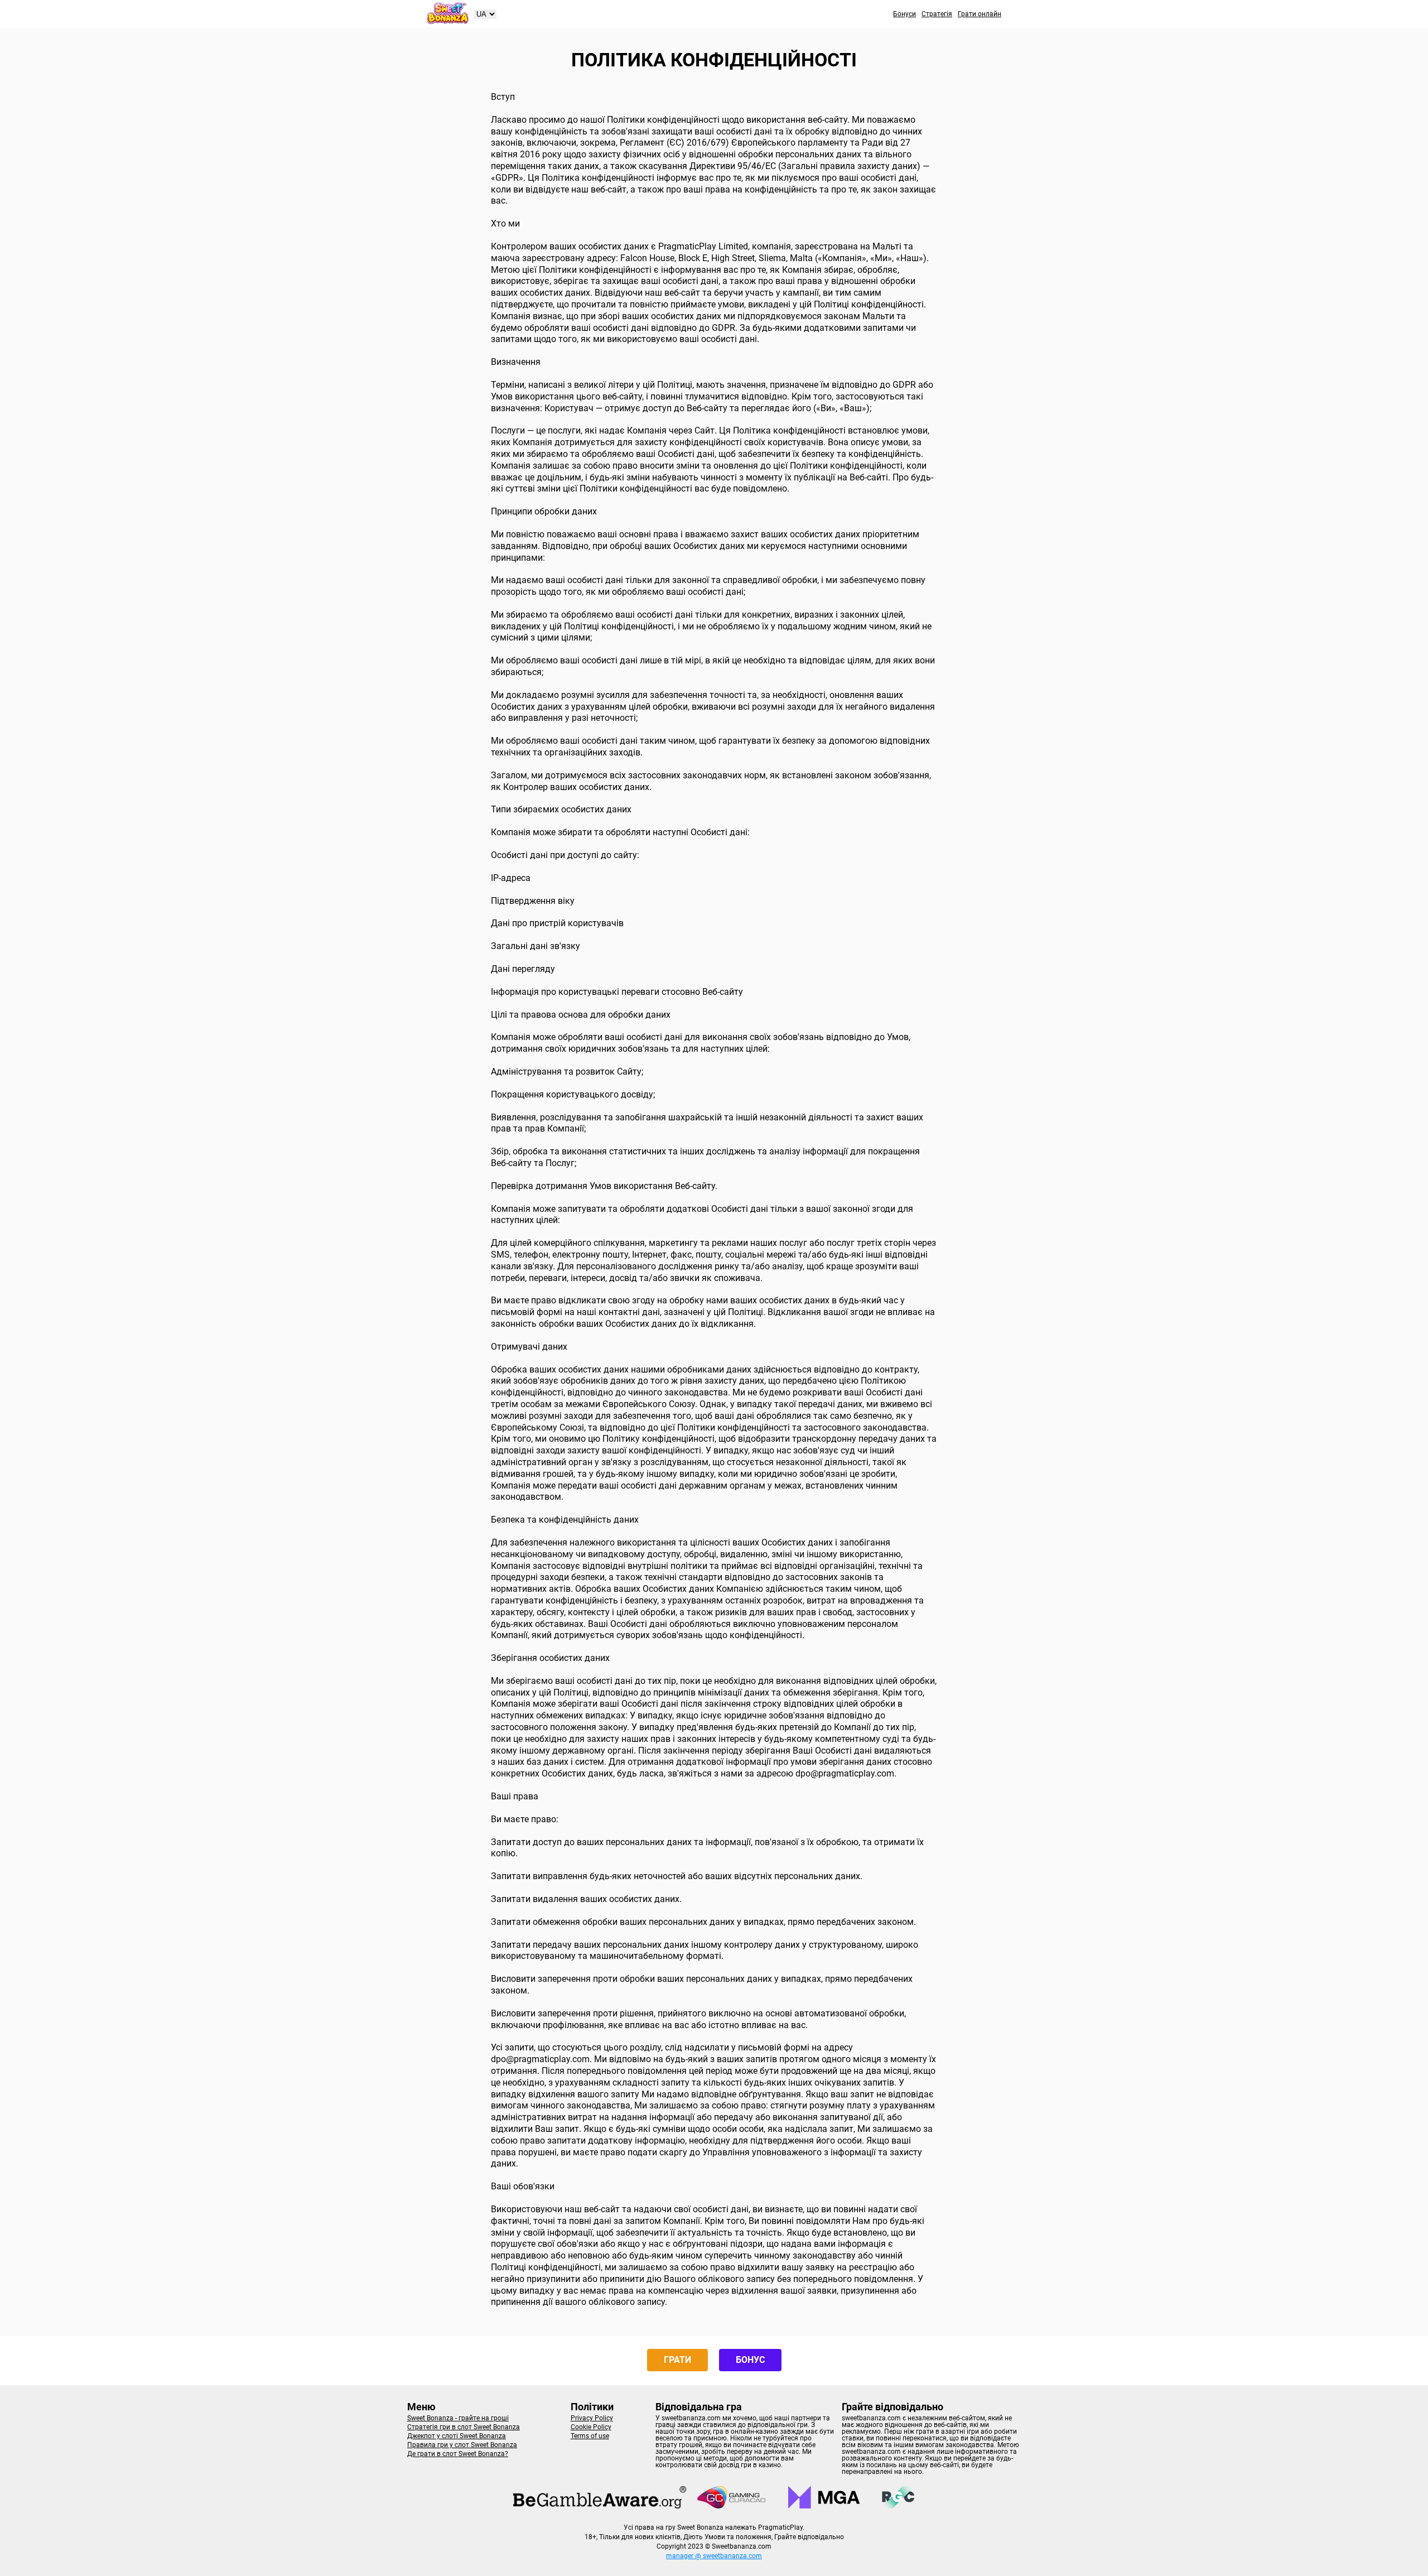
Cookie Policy (591, 2427)
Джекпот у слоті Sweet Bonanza (457, 2436)
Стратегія (937, 14)
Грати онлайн (980, 14)
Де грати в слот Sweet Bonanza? (458, 2454)
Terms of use (590, 2436)
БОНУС (750, 2360)
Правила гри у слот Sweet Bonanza (462, 2445)
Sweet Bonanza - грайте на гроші (458, 2418)
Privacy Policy (592, 2418)
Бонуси (904, 14)
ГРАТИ (677, 2360)
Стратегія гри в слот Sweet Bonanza (464, 2427)
